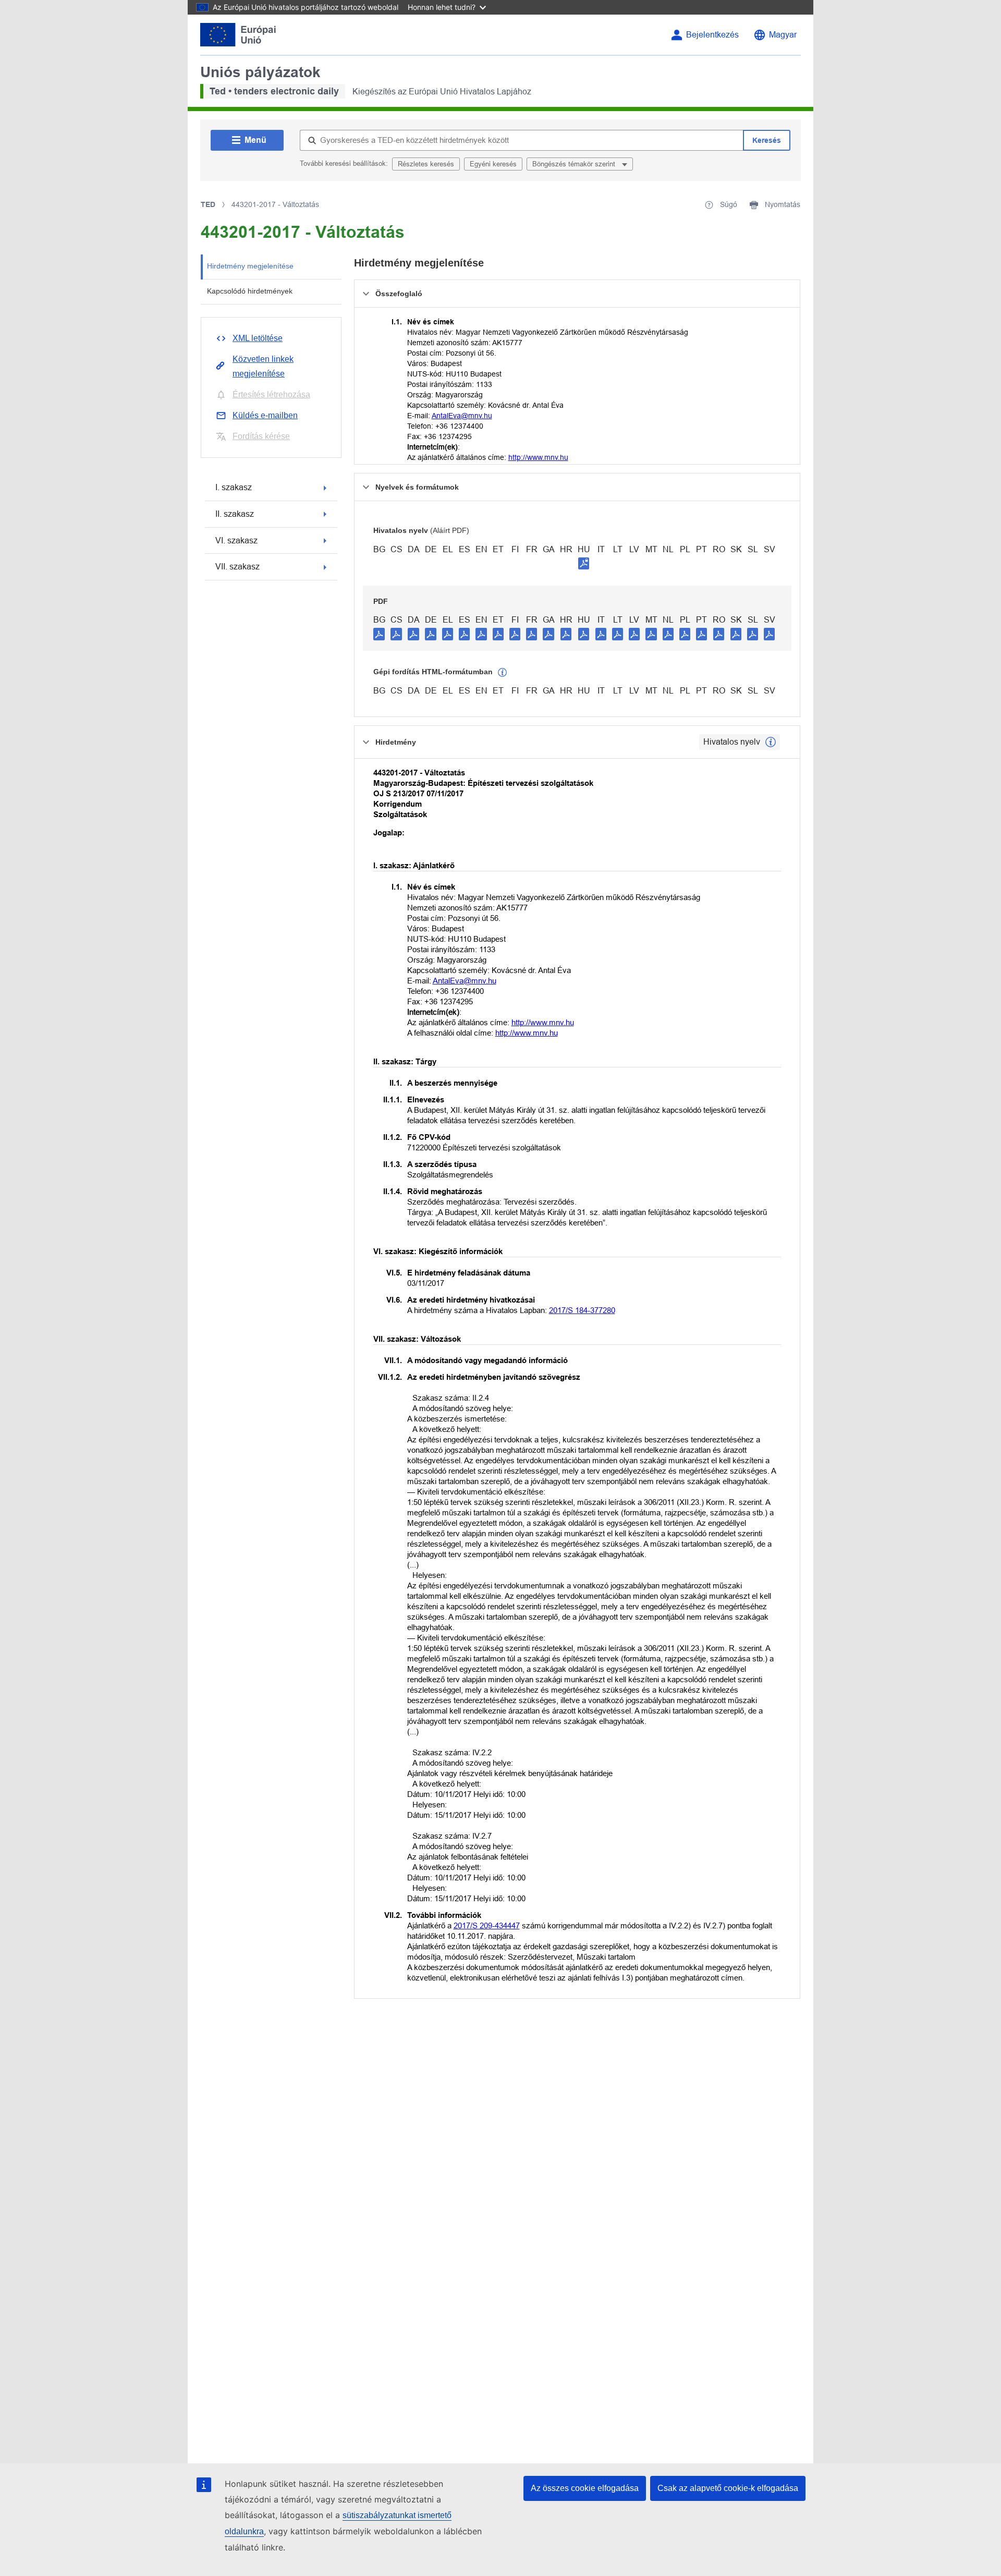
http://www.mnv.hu (538, 457)
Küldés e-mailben (265, 415)
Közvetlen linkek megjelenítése (263, 366)
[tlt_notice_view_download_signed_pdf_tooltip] (584, 563)
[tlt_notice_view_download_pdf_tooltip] (379, 634)
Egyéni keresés (493, 164)
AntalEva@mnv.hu (462, 416)
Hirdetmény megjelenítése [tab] (250, 266)
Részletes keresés (426, 164)
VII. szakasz (237, 567)
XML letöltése (258, 338)
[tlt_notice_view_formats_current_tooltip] (771, 742)
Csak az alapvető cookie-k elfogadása (728, 2488)
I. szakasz (234, 487)
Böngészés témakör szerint (575, 164)
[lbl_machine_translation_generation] (503, 673)
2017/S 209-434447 (487, 1925)
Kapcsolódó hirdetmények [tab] (250, 291)
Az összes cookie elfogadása (585, 2488)
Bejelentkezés (712, 35)
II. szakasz (235, 514)
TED (208, 204)
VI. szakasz (236, 540)
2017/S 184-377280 (582, 1310)
